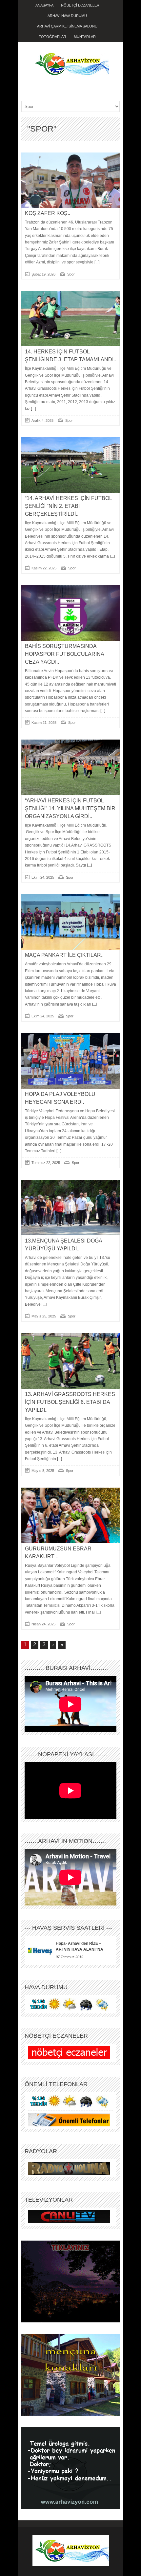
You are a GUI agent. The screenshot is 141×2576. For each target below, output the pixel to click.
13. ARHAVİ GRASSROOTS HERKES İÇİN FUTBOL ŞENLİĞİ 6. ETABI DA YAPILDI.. (70, 1402)
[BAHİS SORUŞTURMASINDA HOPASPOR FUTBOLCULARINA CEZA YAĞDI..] (70, 613)
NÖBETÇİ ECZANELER (80, 5)
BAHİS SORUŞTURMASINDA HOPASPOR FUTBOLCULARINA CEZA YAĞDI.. (64, 654)
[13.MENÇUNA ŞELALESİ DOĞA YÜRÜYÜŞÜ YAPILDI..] (70, 1207)
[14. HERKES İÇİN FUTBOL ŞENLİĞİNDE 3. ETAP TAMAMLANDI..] (70, 319)
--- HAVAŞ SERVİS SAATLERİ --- (68, 1928)
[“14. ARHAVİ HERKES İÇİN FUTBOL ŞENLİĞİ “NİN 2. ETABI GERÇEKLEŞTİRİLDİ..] (70, 465)
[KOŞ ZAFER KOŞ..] (70, 180)
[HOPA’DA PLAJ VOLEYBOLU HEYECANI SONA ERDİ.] (70, 1061)
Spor (71, 274)
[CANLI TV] (69, 2216)
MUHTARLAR (85, 37)
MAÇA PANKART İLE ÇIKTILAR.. (64, 955)
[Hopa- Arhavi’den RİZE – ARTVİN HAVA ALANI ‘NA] (40, 1950)
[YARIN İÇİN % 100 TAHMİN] (69, 2004)
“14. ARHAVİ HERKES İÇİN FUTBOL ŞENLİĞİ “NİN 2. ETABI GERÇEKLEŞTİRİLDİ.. (68, 506)
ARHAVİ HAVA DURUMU (67, 16)
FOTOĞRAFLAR (52, 37)
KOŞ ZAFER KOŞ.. (48, 213)
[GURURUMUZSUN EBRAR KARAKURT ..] (70, 1515)
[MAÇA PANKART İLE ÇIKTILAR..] (70, 922)
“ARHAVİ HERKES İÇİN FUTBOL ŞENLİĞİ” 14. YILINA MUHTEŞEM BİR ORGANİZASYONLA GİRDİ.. (70, 808)
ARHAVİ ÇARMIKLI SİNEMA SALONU (67, 26)
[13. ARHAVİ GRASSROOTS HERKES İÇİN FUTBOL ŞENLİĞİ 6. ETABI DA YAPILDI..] (70, 1361)
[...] (96, 262)
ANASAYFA (44, 5)
